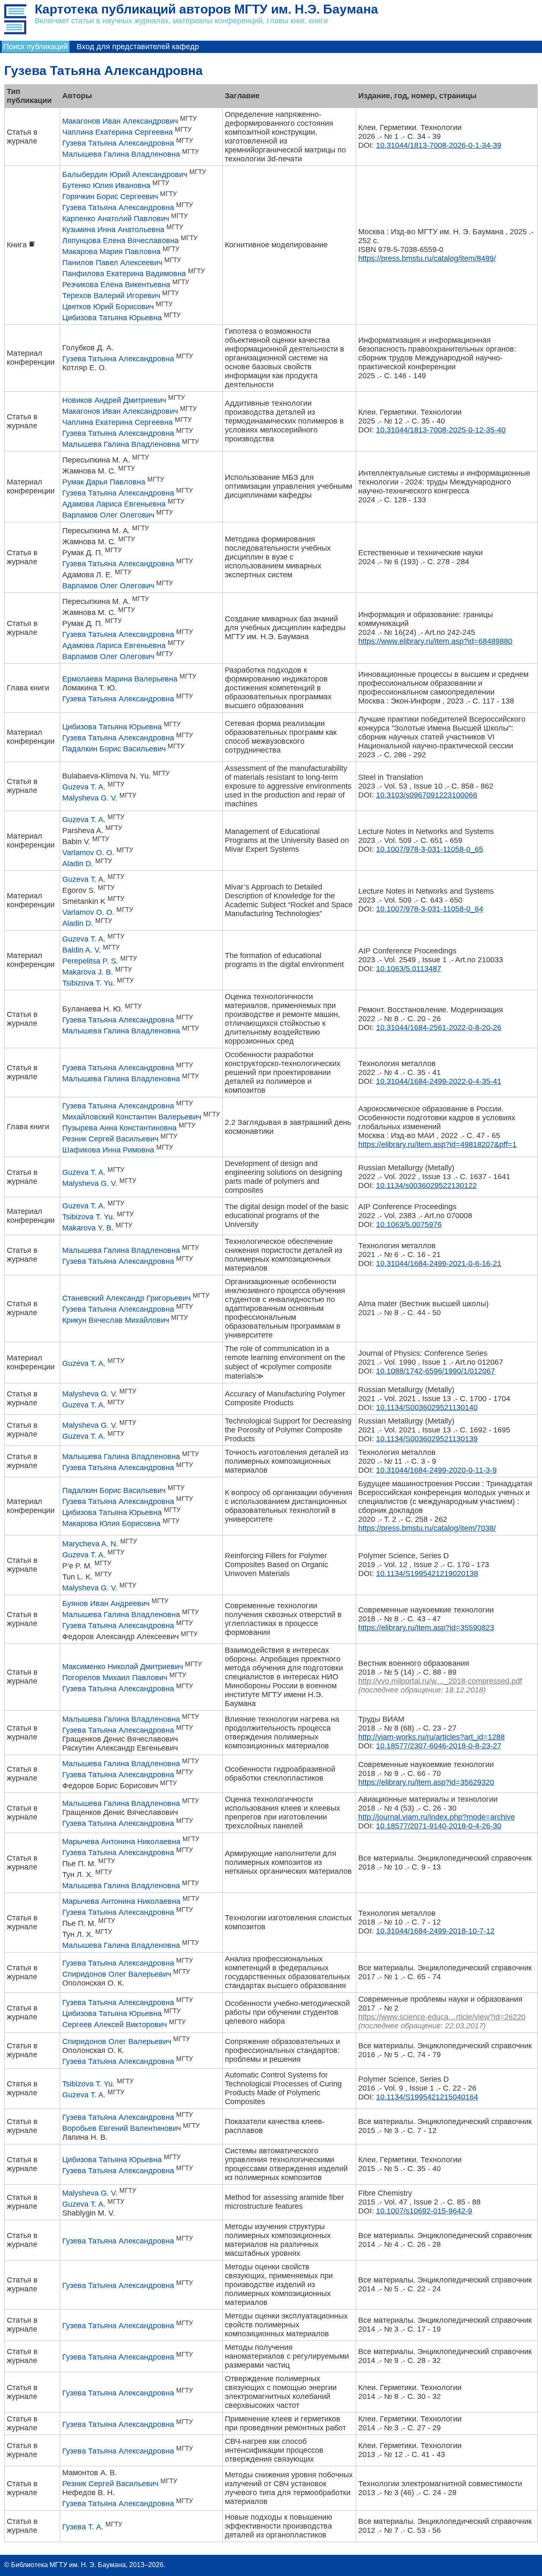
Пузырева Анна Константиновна (119, 1128)
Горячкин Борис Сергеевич (110, 197)
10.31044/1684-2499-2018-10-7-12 (435, 1931)
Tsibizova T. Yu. (88, 983)
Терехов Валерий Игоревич (111, 296)
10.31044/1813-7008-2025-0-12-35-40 (441, 430)
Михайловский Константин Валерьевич (132, 1117)
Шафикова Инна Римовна (108, 1150)
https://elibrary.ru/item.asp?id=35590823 (426, 1628)
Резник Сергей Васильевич (110, 1139)
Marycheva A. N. (90, 1544)
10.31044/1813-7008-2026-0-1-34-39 (439, 145)
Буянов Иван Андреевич (106, 1604)
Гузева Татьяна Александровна (118, 143)
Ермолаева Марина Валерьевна (120, 679)
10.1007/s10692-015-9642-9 (424, 2211)
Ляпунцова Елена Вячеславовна (120, 241)
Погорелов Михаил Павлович (115, 1678)
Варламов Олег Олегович (108, 515)
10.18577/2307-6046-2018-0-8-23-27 (439, 1746)
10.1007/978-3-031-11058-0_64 (430, 909)
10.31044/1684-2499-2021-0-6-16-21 (439, 1263)
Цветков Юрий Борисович (108, 307)
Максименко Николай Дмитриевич (123, 1667)
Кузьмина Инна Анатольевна (113, 230)
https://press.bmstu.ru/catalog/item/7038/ (427, 1528)
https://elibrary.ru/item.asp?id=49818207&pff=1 (437, 1144)
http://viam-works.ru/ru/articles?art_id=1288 (431, 1737)
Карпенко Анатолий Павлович (116, 219)
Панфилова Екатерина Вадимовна (124, 274)
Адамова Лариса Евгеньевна (114, 504)
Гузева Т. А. (83, 2527)
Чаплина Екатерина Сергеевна (118, 132)
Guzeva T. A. (84, 787)
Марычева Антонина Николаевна (121, 1842)
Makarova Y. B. (88, 1228)
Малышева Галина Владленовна (121, 154)
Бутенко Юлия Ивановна (106, 186)
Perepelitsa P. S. (90, 961)
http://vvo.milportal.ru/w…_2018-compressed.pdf (440, 1681)
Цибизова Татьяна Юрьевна (112, 318)
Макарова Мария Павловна (111, 252)
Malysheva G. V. (90, 798)
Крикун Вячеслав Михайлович (116, 1320)
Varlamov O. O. (88, 853)
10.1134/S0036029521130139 (427, 1439)
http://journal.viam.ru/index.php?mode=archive (437, 1817)
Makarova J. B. (88, 972)
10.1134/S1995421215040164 (427, 2097)
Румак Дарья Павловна (104, 482)
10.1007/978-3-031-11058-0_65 (430, 849)
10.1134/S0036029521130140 (427, 1407)
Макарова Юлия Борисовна (111, 1523)
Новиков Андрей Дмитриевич (114, 400)
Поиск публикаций (36, 47)
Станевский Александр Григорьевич (126, 1298)
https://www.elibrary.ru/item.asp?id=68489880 (435, 641)
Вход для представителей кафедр (138, 47)
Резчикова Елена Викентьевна (116, 285)
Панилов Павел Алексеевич (112, 263)
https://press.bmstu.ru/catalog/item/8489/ (427, 258)
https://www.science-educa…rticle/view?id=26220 (442, 2017)
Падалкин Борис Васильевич (114, 749)
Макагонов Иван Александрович (120, 121)
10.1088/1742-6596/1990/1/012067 (436, 1371)
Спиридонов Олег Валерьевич (117, 1974)
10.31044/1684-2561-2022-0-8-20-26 (439, 1028)
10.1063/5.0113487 (409, 969)
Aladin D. (78, 864)
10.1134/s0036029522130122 (426, 1186)
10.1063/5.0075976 (409, 1224)
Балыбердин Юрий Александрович (125, 175)
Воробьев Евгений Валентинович (122, 2128)
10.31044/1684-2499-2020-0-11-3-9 (436, 1470)
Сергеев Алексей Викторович (115, 2025)
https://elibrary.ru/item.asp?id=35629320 (426, 1782)
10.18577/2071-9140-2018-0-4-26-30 (439, 1826)
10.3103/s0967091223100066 (427, 795)
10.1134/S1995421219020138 (427, 1573)
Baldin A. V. (82, 950)
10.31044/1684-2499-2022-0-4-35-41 (439, 1081)
